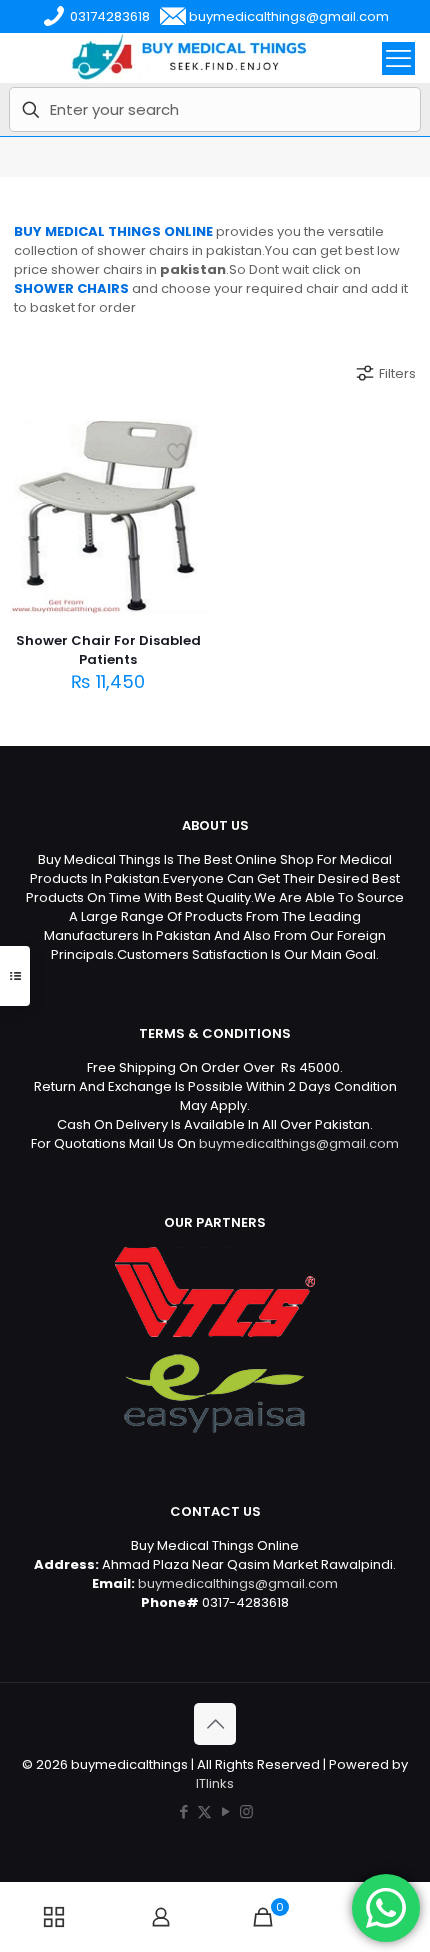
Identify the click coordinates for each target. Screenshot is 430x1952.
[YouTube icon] (225, 1811)
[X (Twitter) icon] (204, 1811)
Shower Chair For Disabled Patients (108, 650)
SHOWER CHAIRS (71, 288)
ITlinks (215, 1783)
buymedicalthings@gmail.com (299, 1143)
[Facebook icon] (183, 1811)
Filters (397, 373)
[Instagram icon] (246, 1811)
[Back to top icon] (215, 1724)
